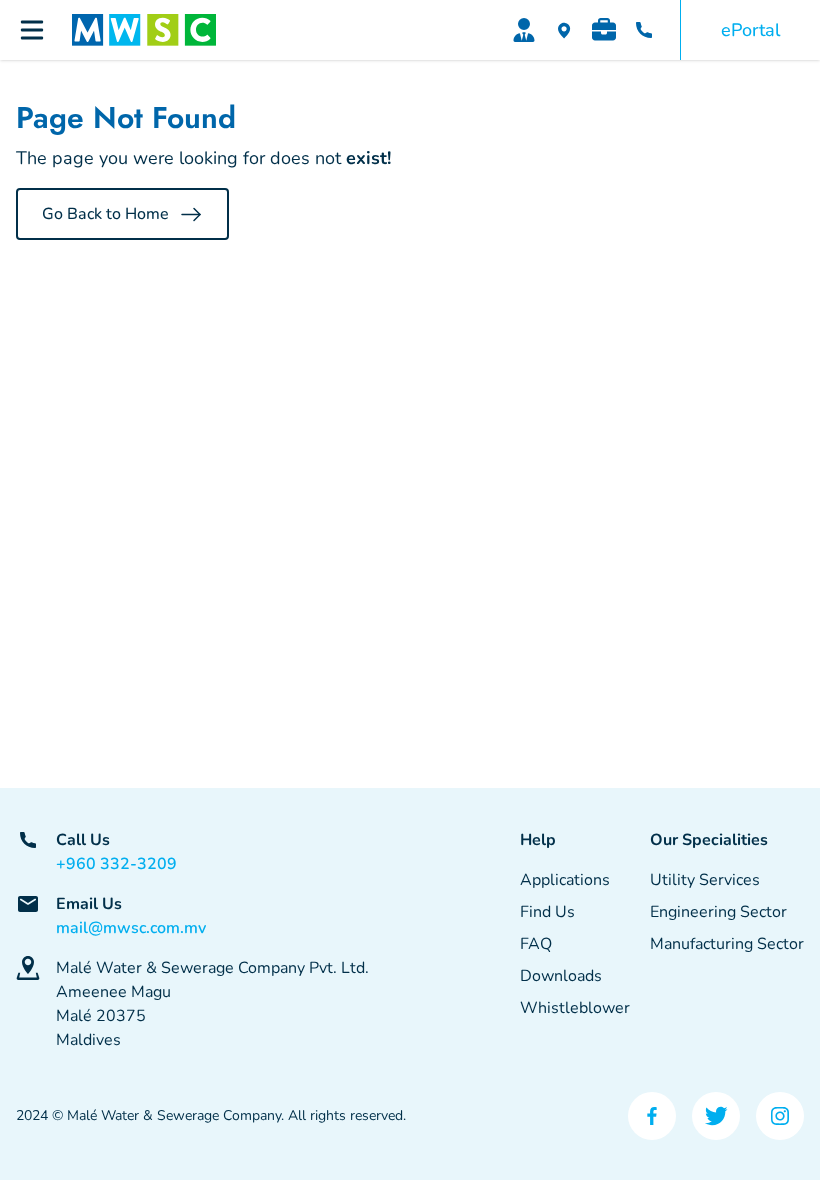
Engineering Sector (718, 912)
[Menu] (32, 30)
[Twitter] (716, 1116)
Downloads (561, 976)
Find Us (547, 912)
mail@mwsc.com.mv (131, 928)
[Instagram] (780, 1116)
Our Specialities (709, 840)
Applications (565, 880)
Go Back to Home (105, 214)
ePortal (750, 30)
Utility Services (705, 880)
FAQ (536, 944)
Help (538, 840)
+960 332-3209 (116, 864)
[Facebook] (652, 1116)
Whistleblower (575, 1008)
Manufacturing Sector (727, 944)
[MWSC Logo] (144, 30)
